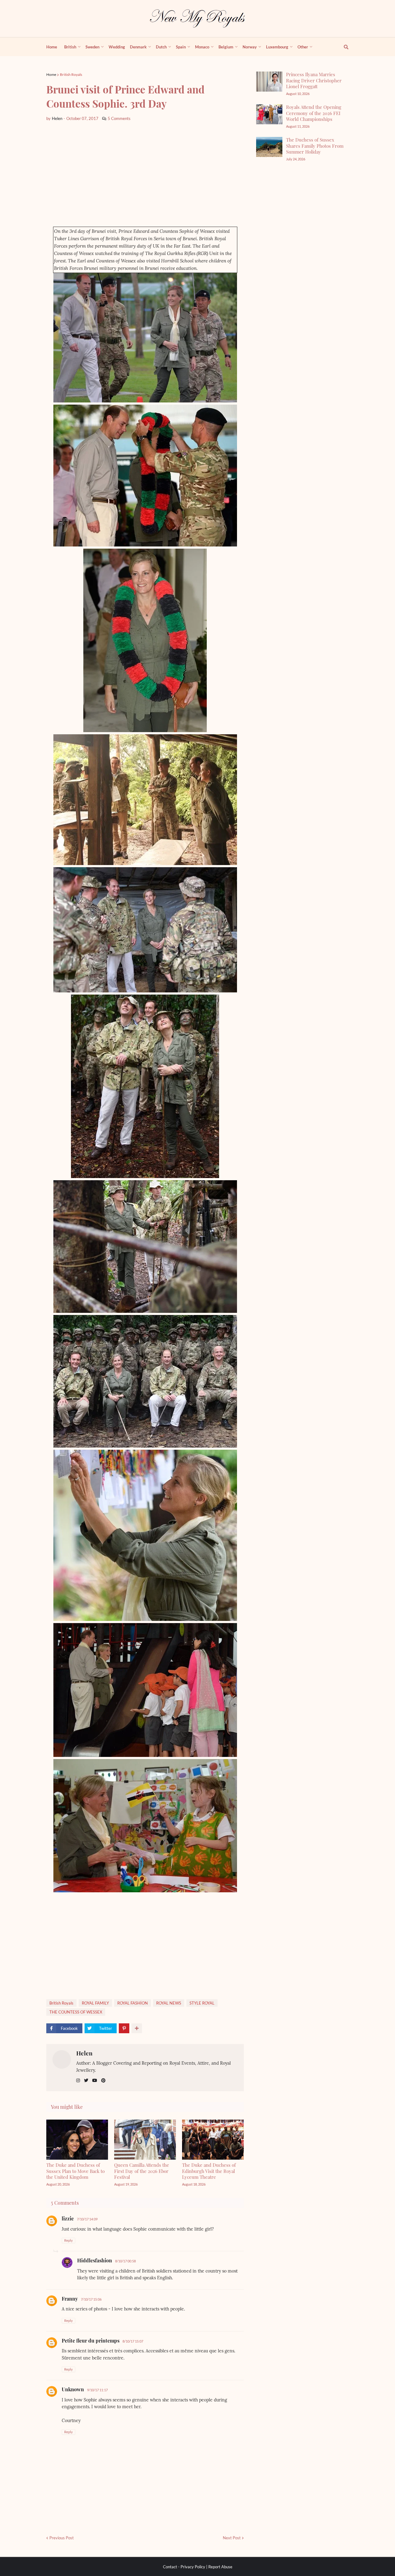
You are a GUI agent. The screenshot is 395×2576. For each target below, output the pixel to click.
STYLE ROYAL (202, 2003)
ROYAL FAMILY (95, 2003)
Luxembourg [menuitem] (277, 47)
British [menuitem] (70, 47)
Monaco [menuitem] (202, 47)
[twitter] (86, 2081)
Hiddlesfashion (95, 2260)
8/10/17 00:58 (125, 2261)
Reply (69, 2240)
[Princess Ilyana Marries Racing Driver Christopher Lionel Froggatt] (269, 82)
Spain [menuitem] (181, 47)
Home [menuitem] (52, 47)
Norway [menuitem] (250, 47)
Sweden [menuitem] (92, 47)
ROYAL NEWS (169, 2003)
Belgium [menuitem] (226, 47)
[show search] (343, 47)
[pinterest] (103, 2081)
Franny (70, 2299)
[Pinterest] (124, 2028)
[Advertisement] (145, 174)
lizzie (68, 2218)
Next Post (232, 2538)
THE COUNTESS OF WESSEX (76, 2012)
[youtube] (95, 2081)
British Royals (71, 74)
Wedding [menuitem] (117, 47)
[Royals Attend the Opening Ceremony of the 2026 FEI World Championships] (269, 114)
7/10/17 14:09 (87, 2219)
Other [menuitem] (303, 47)
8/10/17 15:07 (133, 2341)
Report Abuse (220, 2567)
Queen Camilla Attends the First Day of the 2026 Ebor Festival (142, 2171)
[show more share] (137, 2028)
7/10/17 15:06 (91, 2299)
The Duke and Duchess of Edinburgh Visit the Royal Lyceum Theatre (209, 2171)
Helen (84, 2053)
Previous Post (62, 2538)
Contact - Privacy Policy (184, 2567)
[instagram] (78, 2081)
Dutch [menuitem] (161, 47)
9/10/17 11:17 (97, 2390)
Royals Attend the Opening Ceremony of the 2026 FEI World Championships (314, 113)
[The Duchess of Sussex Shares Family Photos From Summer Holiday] (269, 147)
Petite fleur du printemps (91, 2341)
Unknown (73, 2389)
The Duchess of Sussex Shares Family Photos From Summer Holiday (315, 146)
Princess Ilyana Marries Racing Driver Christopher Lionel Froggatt (314, 80)
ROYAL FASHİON (133, 2003)
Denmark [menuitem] (138, 47)
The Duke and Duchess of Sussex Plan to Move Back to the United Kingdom (75, 2171)
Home (51, 74)
